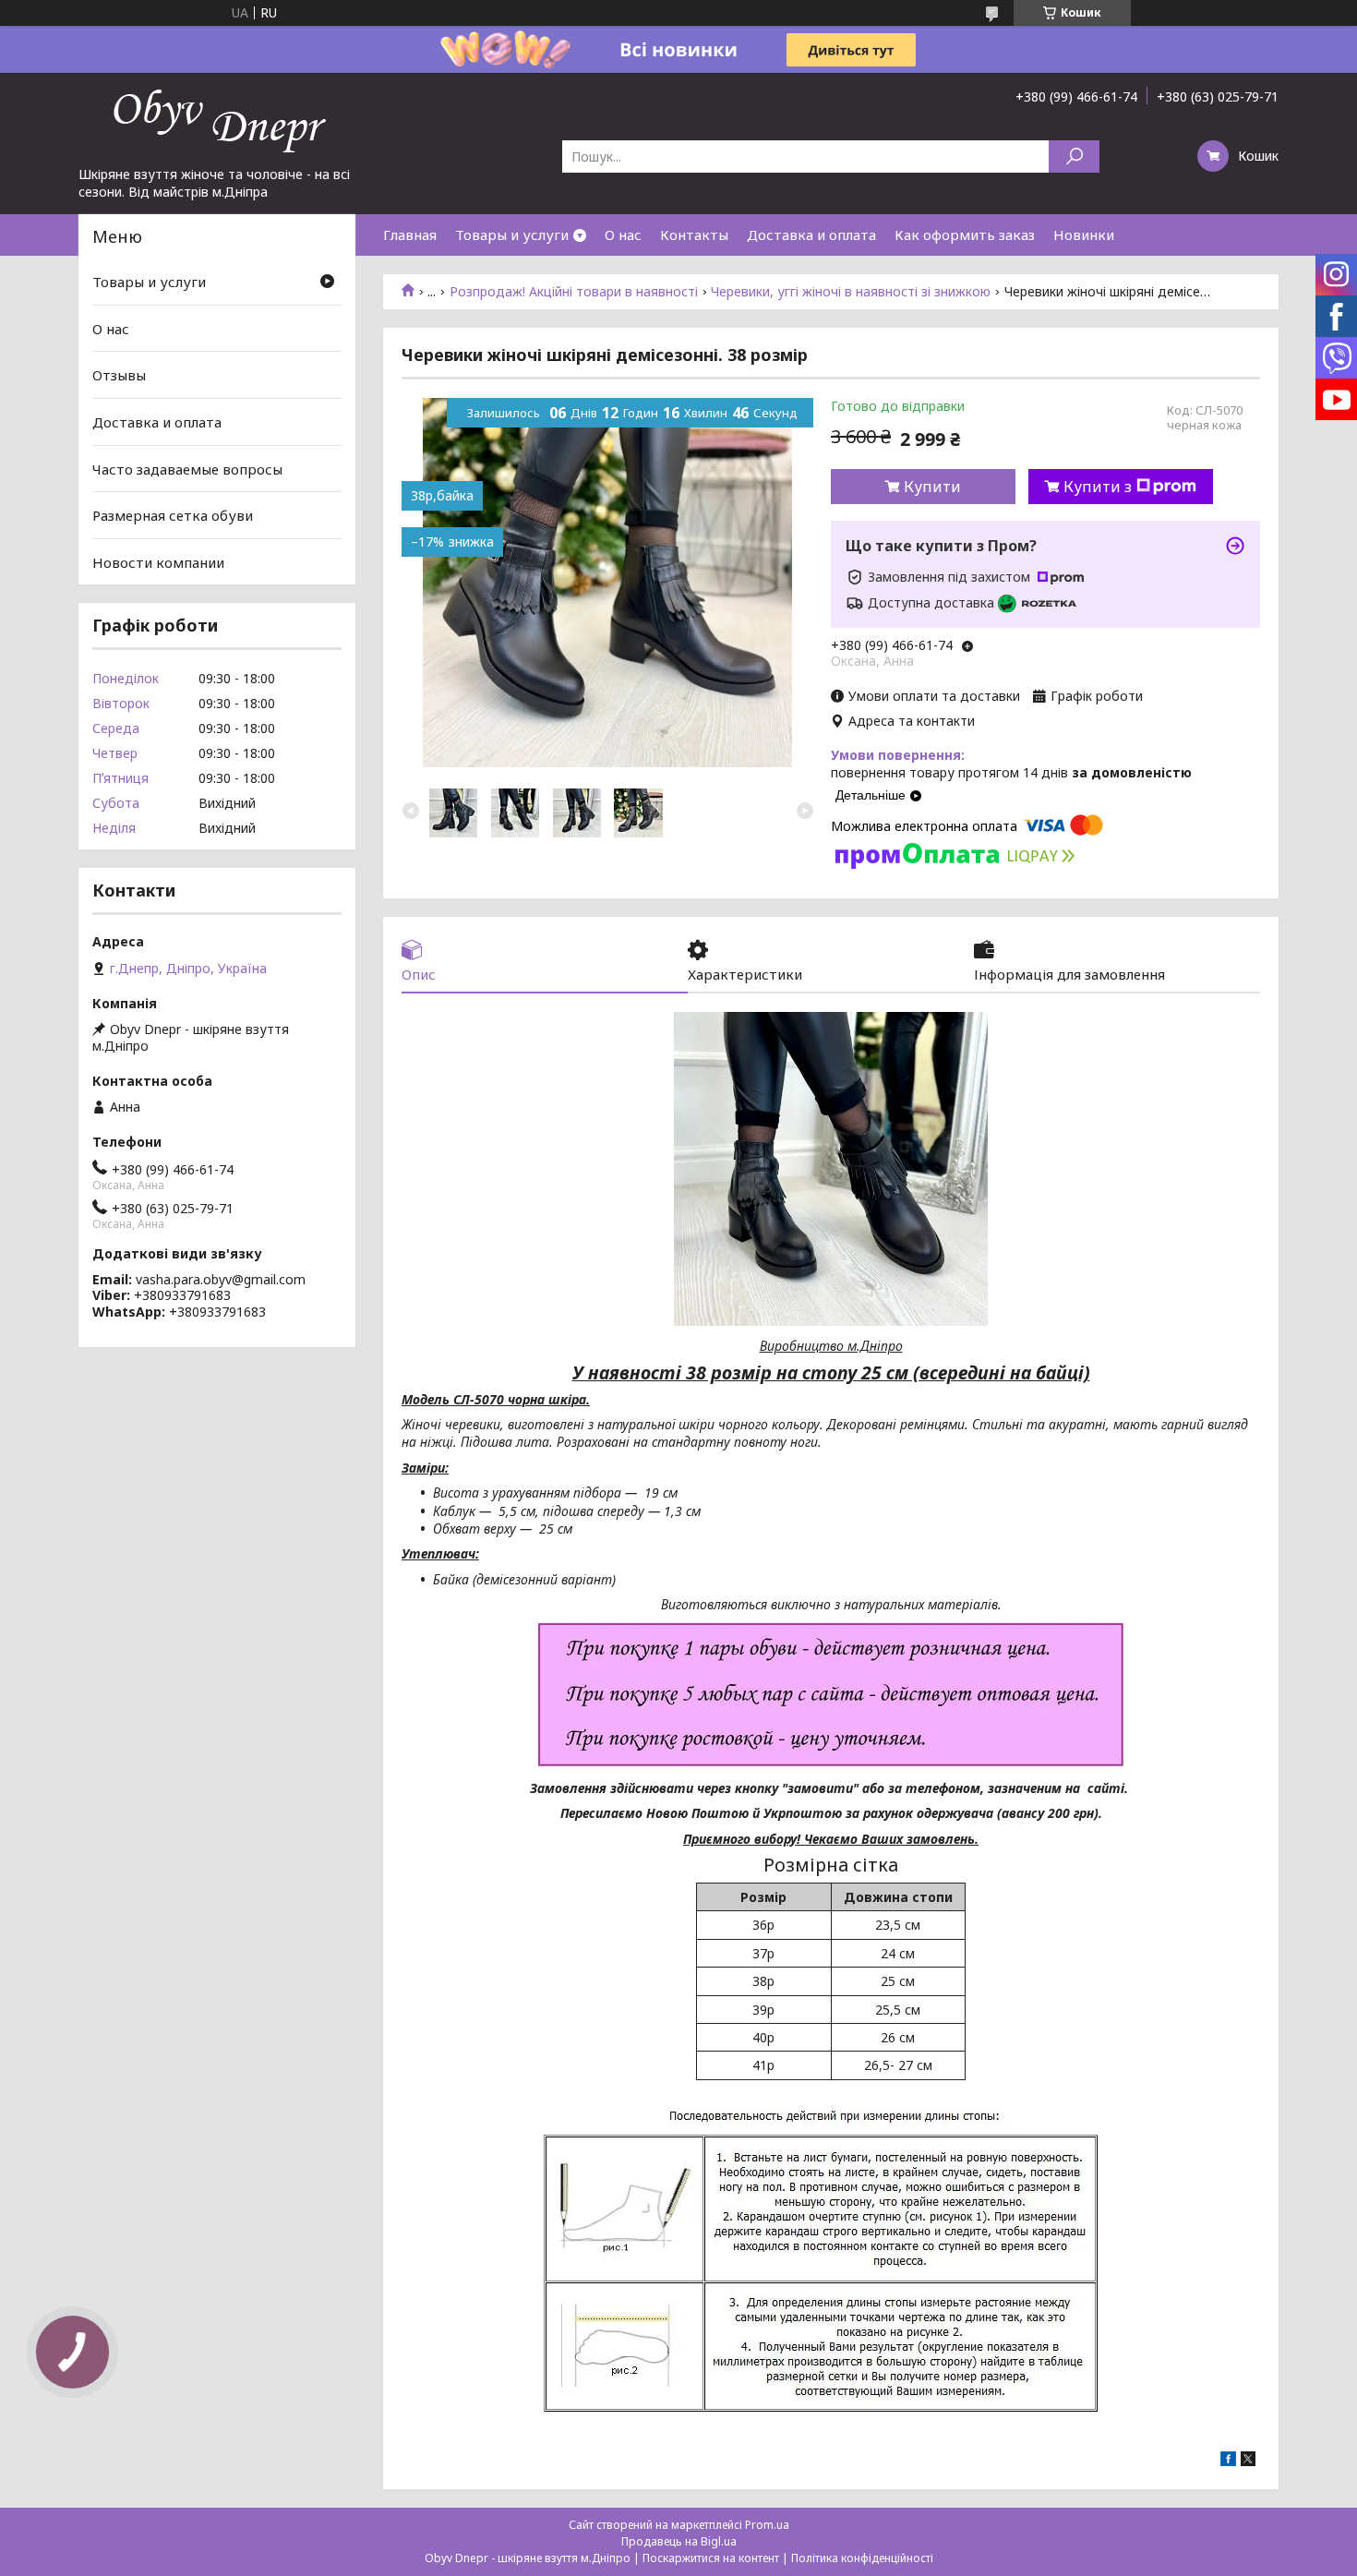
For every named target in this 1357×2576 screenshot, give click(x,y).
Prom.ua (767, 2525)
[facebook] (1228, 2461)
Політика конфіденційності (862, 2558)
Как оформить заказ (965, 235)
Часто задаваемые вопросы (187, 468)
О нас (623, 235)
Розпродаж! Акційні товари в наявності (574, 292)
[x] (1248, 2461)
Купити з (1098, 487)
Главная (410, 235)
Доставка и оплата (811, 235)
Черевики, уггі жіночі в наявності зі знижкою (851, 292)
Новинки (1084, 235)
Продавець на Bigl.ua (679, 2541)
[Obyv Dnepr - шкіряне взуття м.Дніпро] (217, 119)
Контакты (694, 235)
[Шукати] (1074, 156)
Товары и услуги (512, 235)
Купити (932, 487)
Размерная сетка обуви (173, 515)
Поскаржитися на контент (711, 2558)
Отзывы (119, 375)
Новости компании (158, 562)
